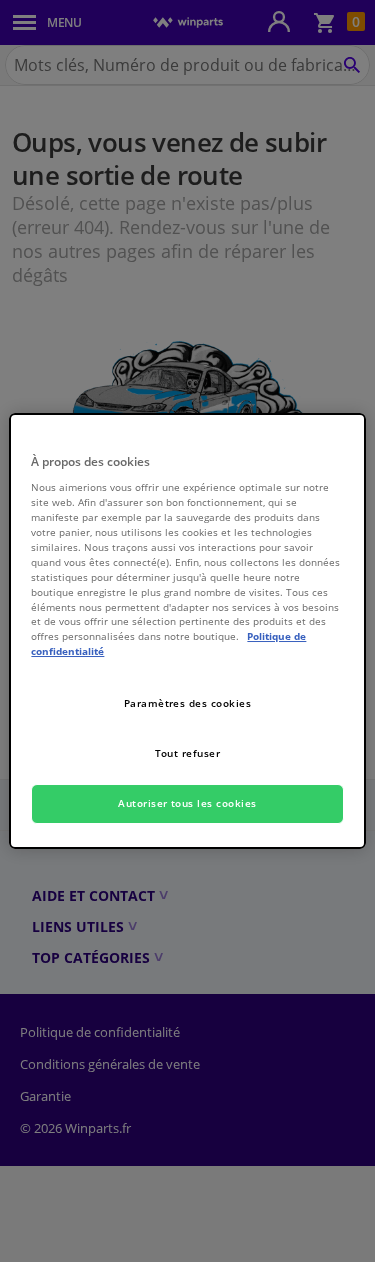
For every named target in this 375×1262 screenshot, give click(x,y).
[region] (187, 631)
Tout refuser (188, 753)
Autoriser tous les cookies (187, 803)
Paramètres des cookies (188, 703)
